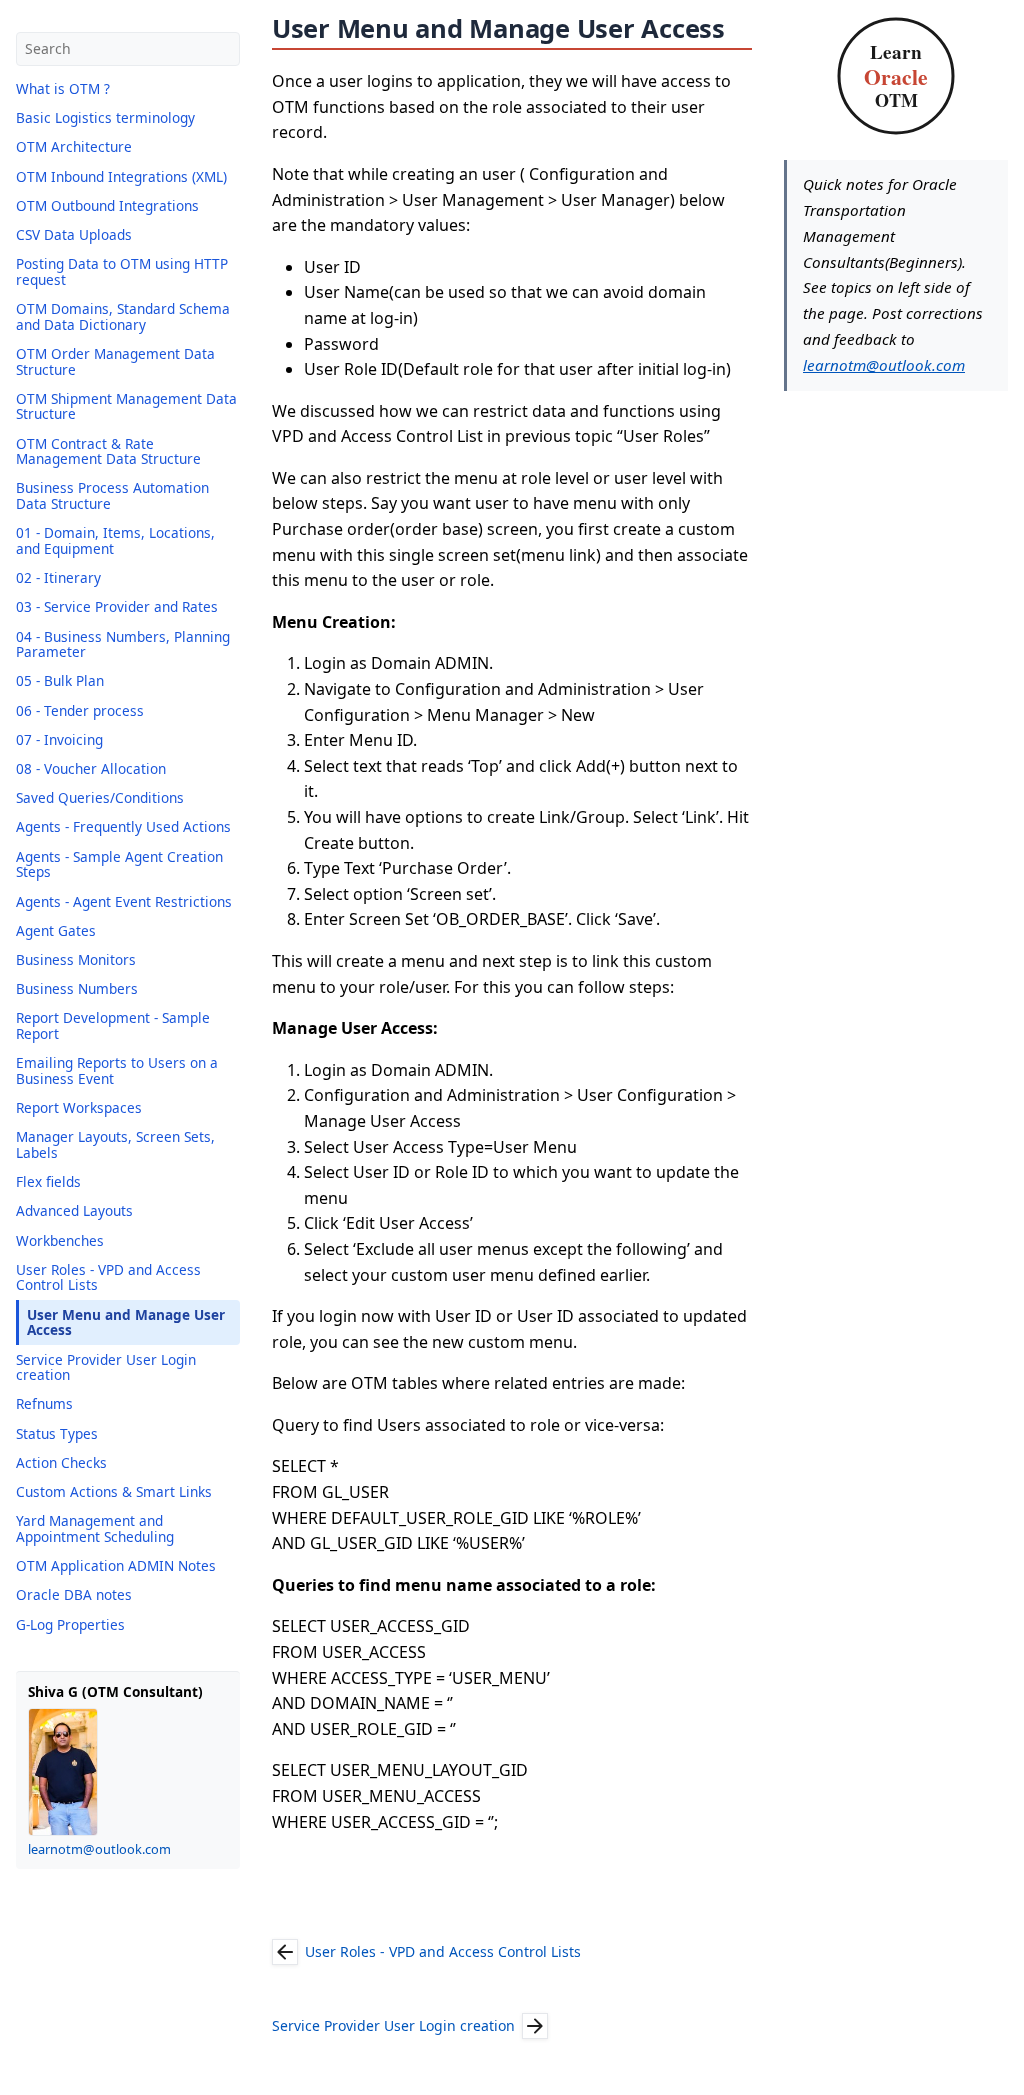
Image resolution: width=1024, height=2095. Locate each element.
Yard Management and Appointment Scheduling (95, 1528)
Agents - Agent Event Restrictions (124, 901)
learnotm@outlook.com (99, 1849)
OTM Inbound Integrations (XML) (121, 176)
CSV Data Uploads (74, 234)
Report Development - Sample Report (113, 1025)
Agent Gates (56, 930)
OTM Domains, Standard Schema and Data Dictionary (123, 316)
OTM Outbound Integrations (107, 205)
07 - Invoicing (59, 739)
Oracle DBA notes (74, 1594)
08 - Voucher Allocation (91, 768)
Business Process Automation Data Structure (112, 495)
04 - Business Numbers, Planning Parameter (123, 644)
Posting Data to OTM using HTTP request (122, 271)
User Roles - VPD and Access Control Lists (108, 1277)
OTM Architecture (74, 146)
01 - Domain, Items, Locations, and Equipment (115, 540)
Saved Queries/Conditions (100, 797)
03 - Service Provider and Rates (117, 606)
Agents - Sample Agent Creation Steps (119, 864)
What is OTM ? (63, 88)
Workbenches (60, 1240)
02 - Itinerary (58, 577)
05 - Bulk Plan (60, 680)
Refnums (44, 1403)
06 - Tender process (80, 710)
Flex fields (48, 1181)
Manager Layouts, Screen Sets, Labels (115, 1144)
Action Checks (61, 1462)
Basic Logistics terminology (105, 117)
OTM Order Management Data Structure (115, 361)
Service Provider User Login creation (106, 1367)
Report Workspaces (79, 1107)
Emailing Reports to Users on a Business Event (117, 1070)
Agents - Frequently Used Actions (123, 826)
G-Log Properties (70, 1624)
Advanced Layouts (74, 1210)
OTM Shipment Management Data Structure (126, 406)
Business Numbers (77, 988)
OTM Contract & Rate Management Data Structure (108, 451)
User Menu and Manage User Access (126, 1322)
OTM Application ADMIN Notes (116, 1565)
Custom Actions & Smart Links (114, 1491)
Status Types (57, 1433)
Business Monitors (76, 959)
